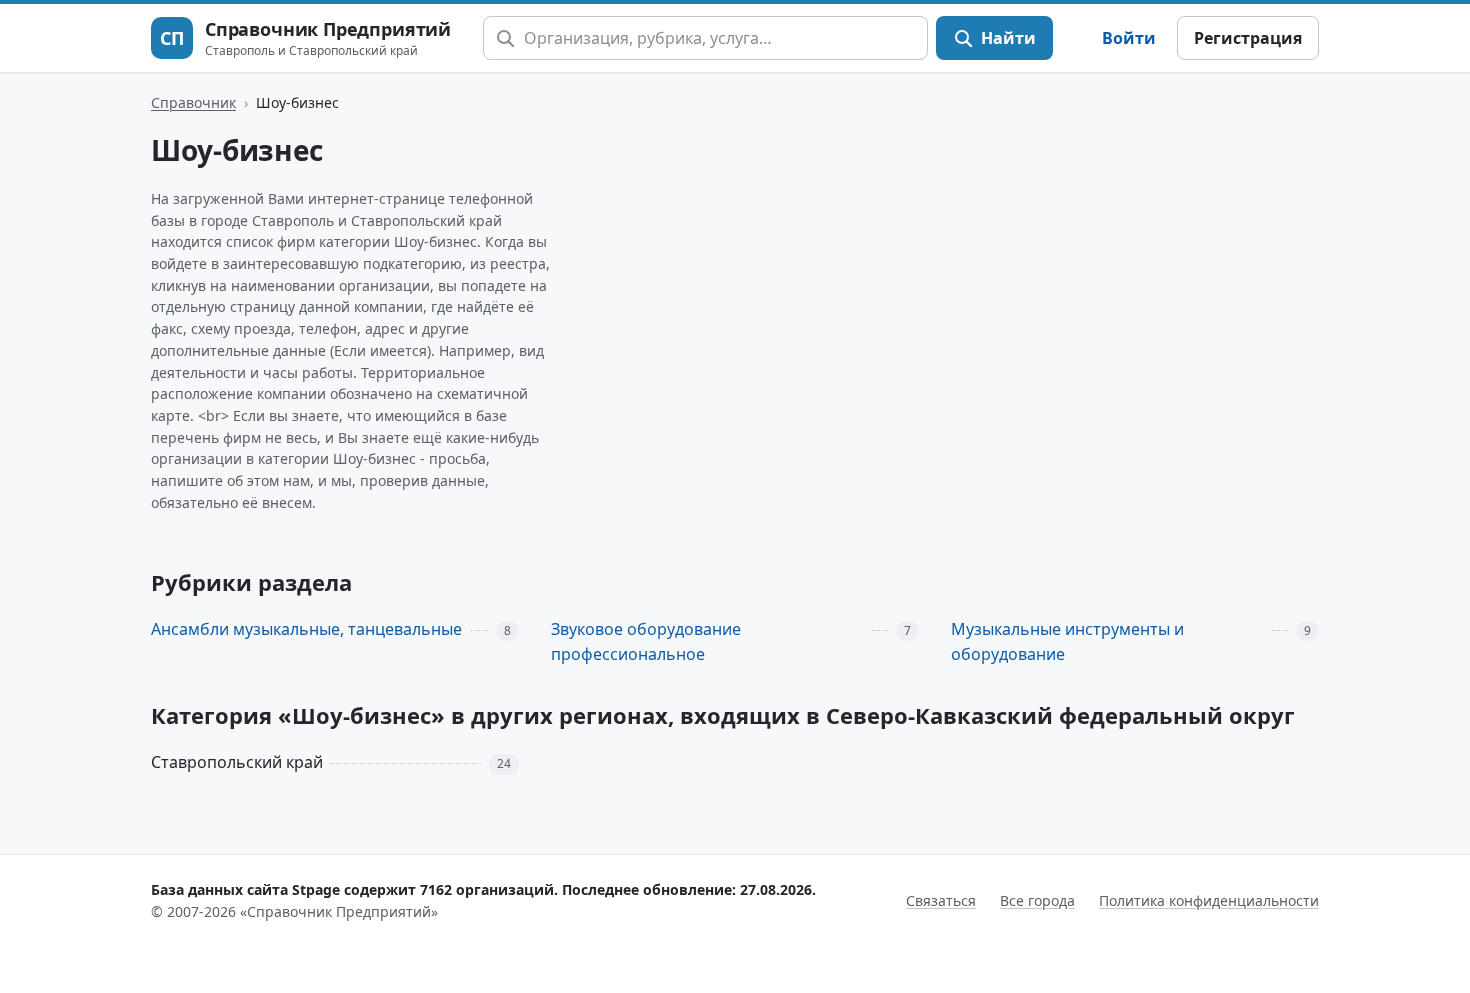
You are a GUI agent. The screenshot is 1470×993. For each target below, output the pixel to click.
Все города (1037, 900)
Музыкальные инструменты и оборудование (1067, 641)
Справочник (193, 102)
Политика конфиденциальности (1209, 900)
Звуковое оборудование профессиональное (646, 641)
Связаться (941, 900)
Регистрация (1248, 38)
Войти (1129, 38)
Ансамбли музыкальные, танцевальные (306, 629)
